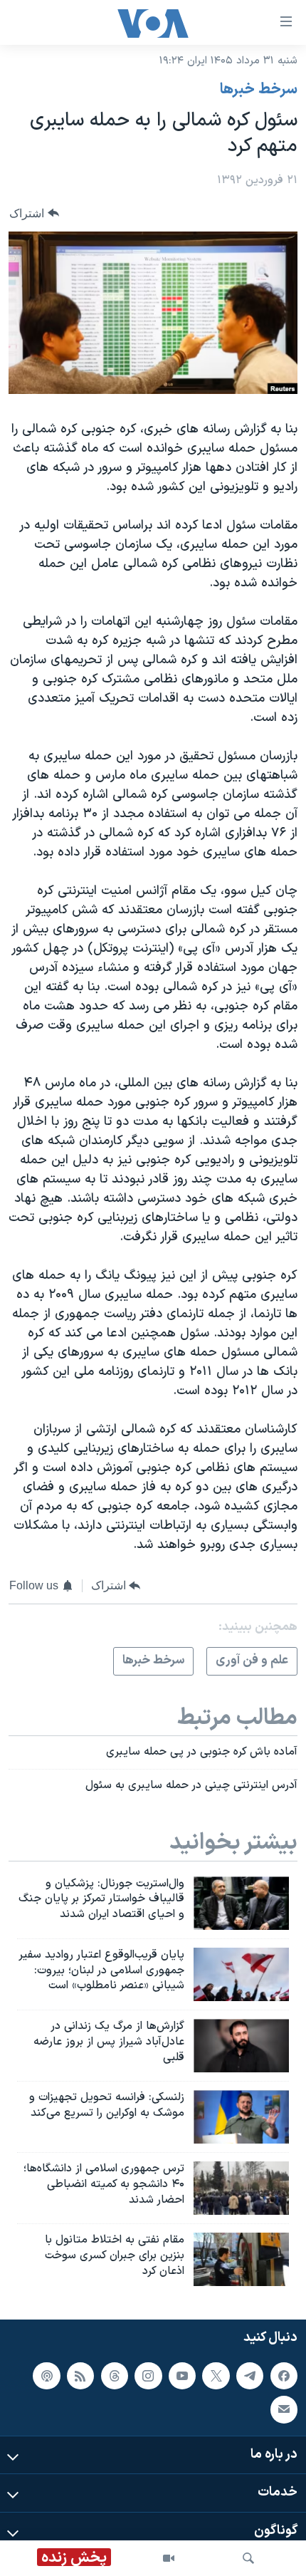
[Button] (34, 213)
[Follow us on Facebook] (284, 2375)
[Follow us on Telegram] (250, 2375)
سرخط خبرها (259, 90)
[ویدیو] (169, 2558)
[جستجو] (248, 2558)
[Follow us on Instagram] (148, 2375)
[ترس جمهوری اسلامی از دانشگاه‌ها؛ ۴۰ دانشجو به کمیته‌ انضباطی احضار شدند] (241, 2188)
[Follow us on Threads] (115, 2375)
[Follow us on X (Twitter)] (216, 2375)
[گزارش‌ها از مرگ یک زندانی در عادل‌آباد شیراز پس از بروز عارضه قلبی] (241, 2046)
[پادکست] (46, 2375)
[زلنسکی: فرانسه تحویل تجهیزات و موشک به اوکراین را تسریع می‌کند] (241, 2117)
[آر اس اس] (80, 2375)
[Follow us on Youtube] (182, 2375)
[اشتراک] (284, 2409)
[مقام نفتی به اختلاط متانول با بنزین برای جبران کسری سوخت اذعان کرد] (241, 2259)
